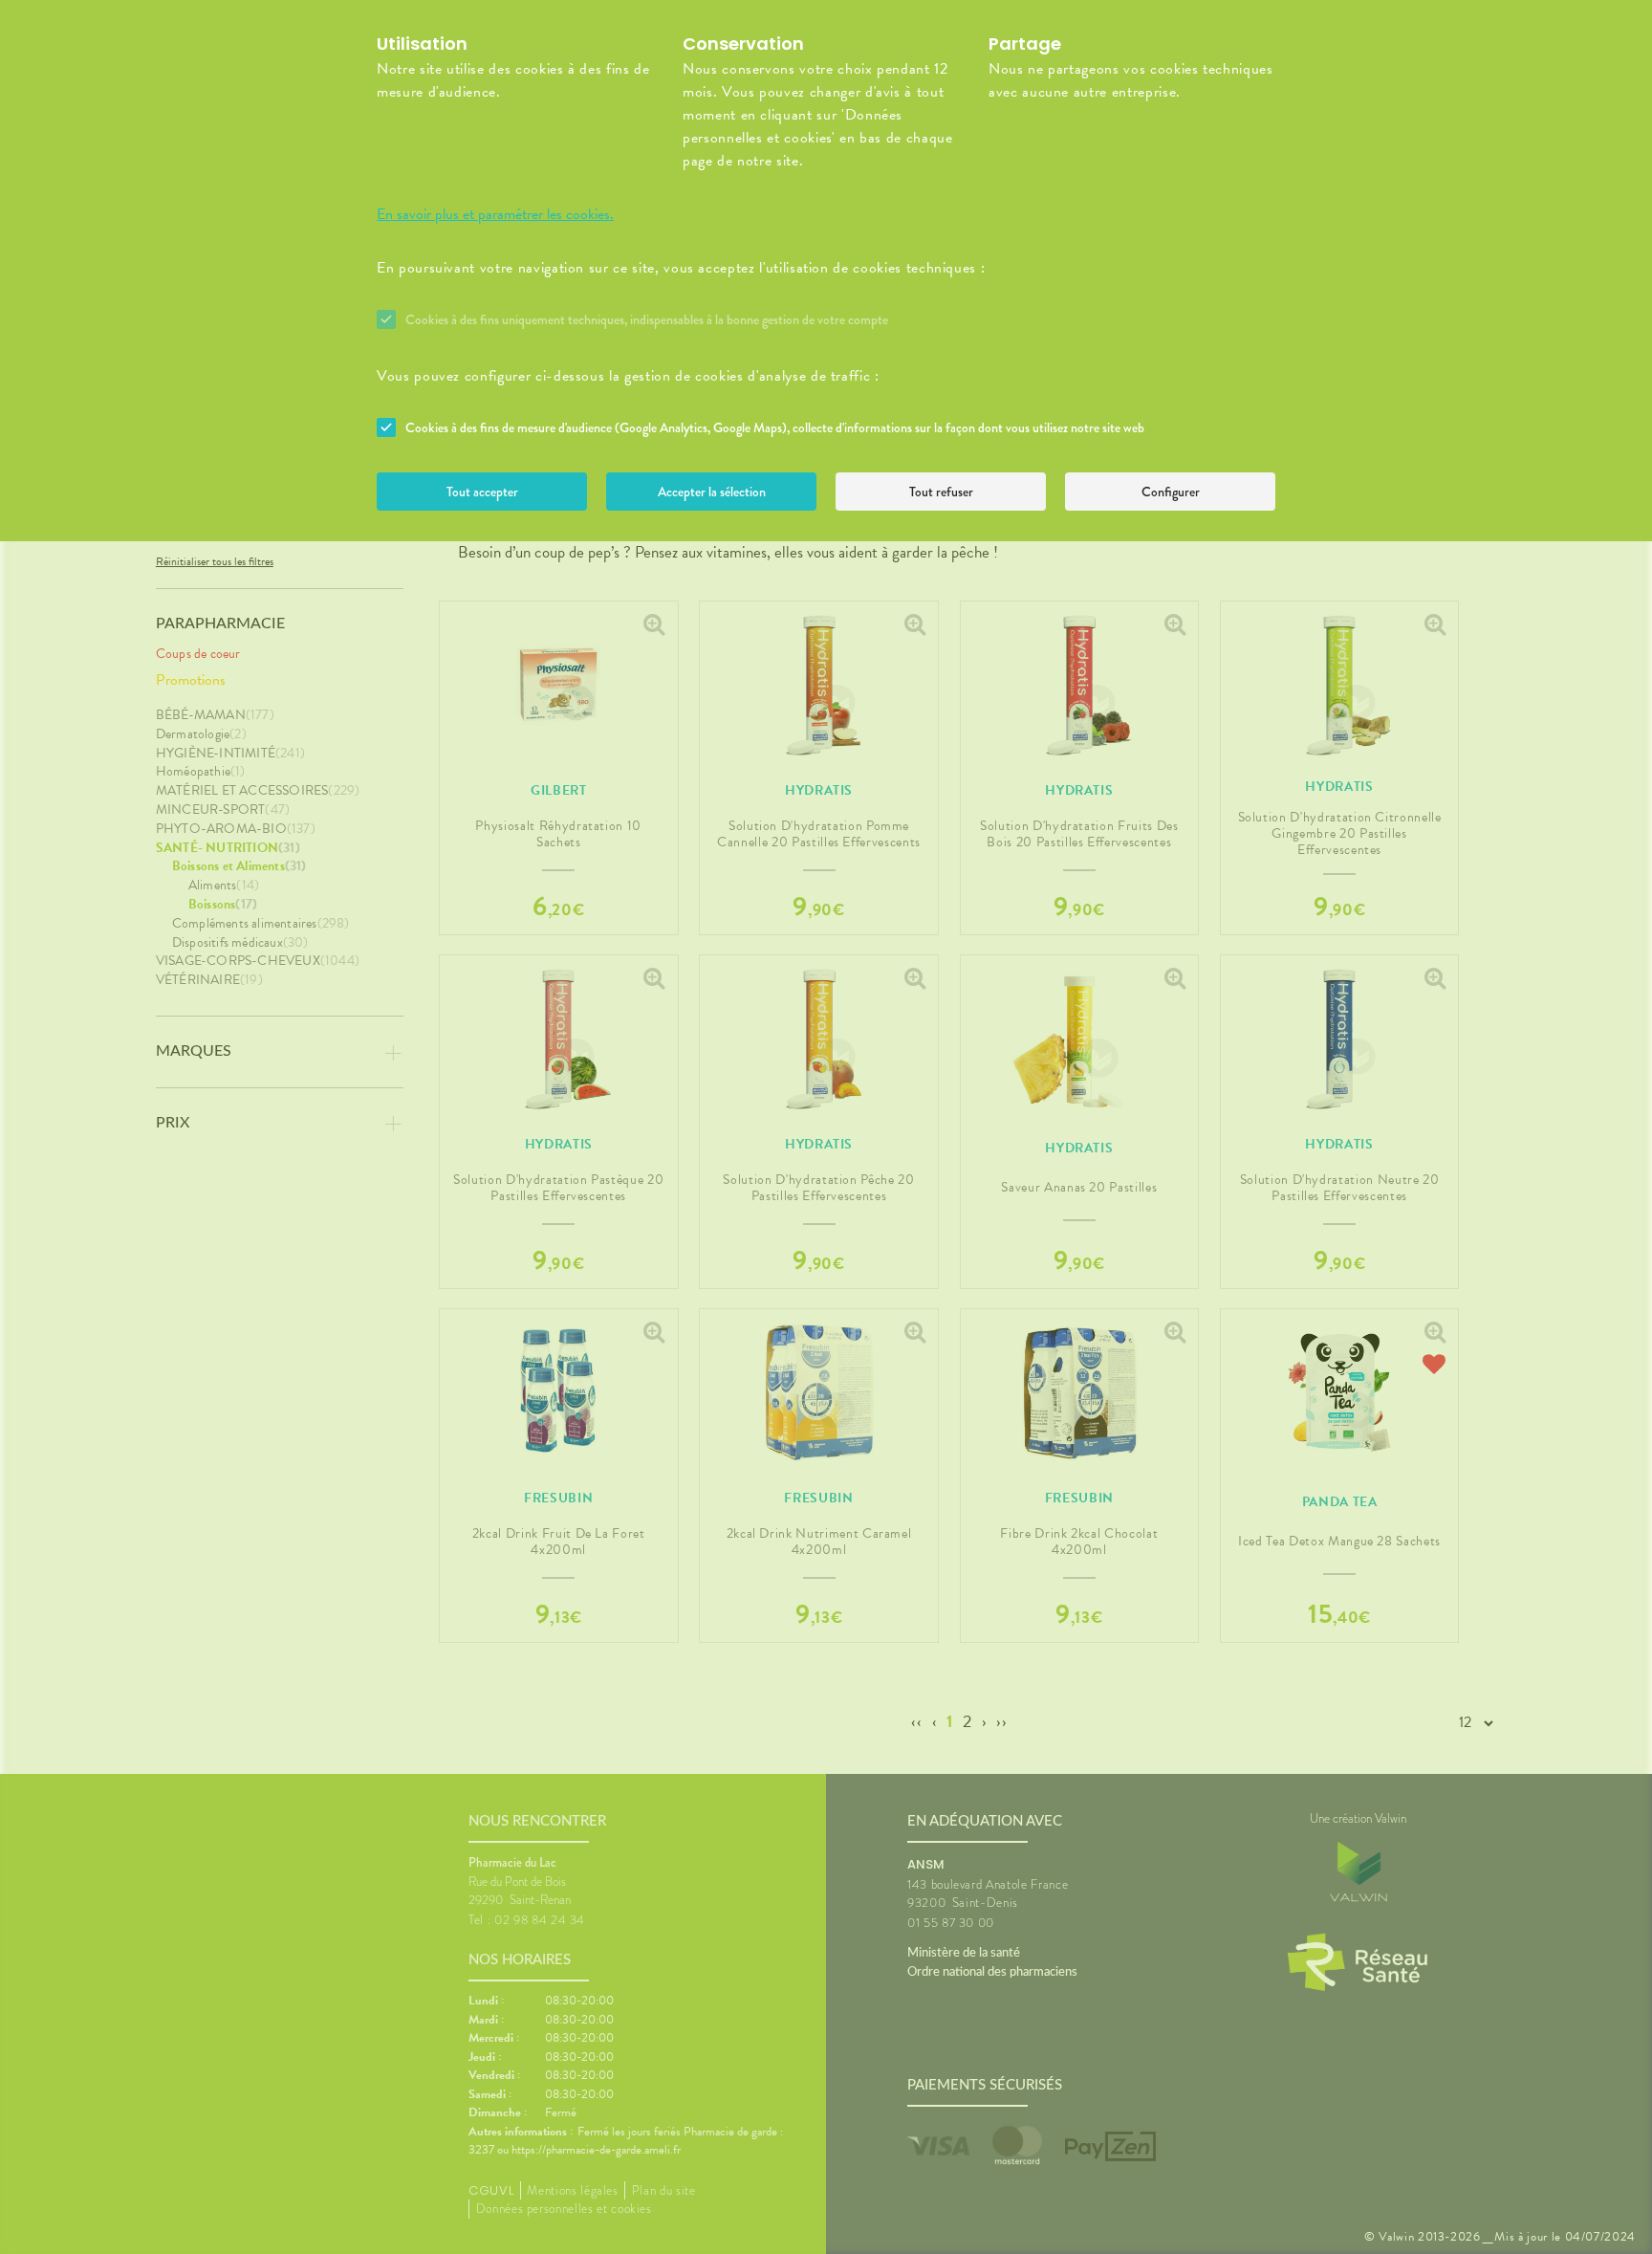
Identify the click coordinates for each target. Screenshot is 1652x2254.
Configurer (1171, 492)
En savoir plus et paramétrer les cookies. (495, 214)
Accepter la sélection (712, 492)
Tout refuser (941, 492)
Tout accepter (482, 492)
